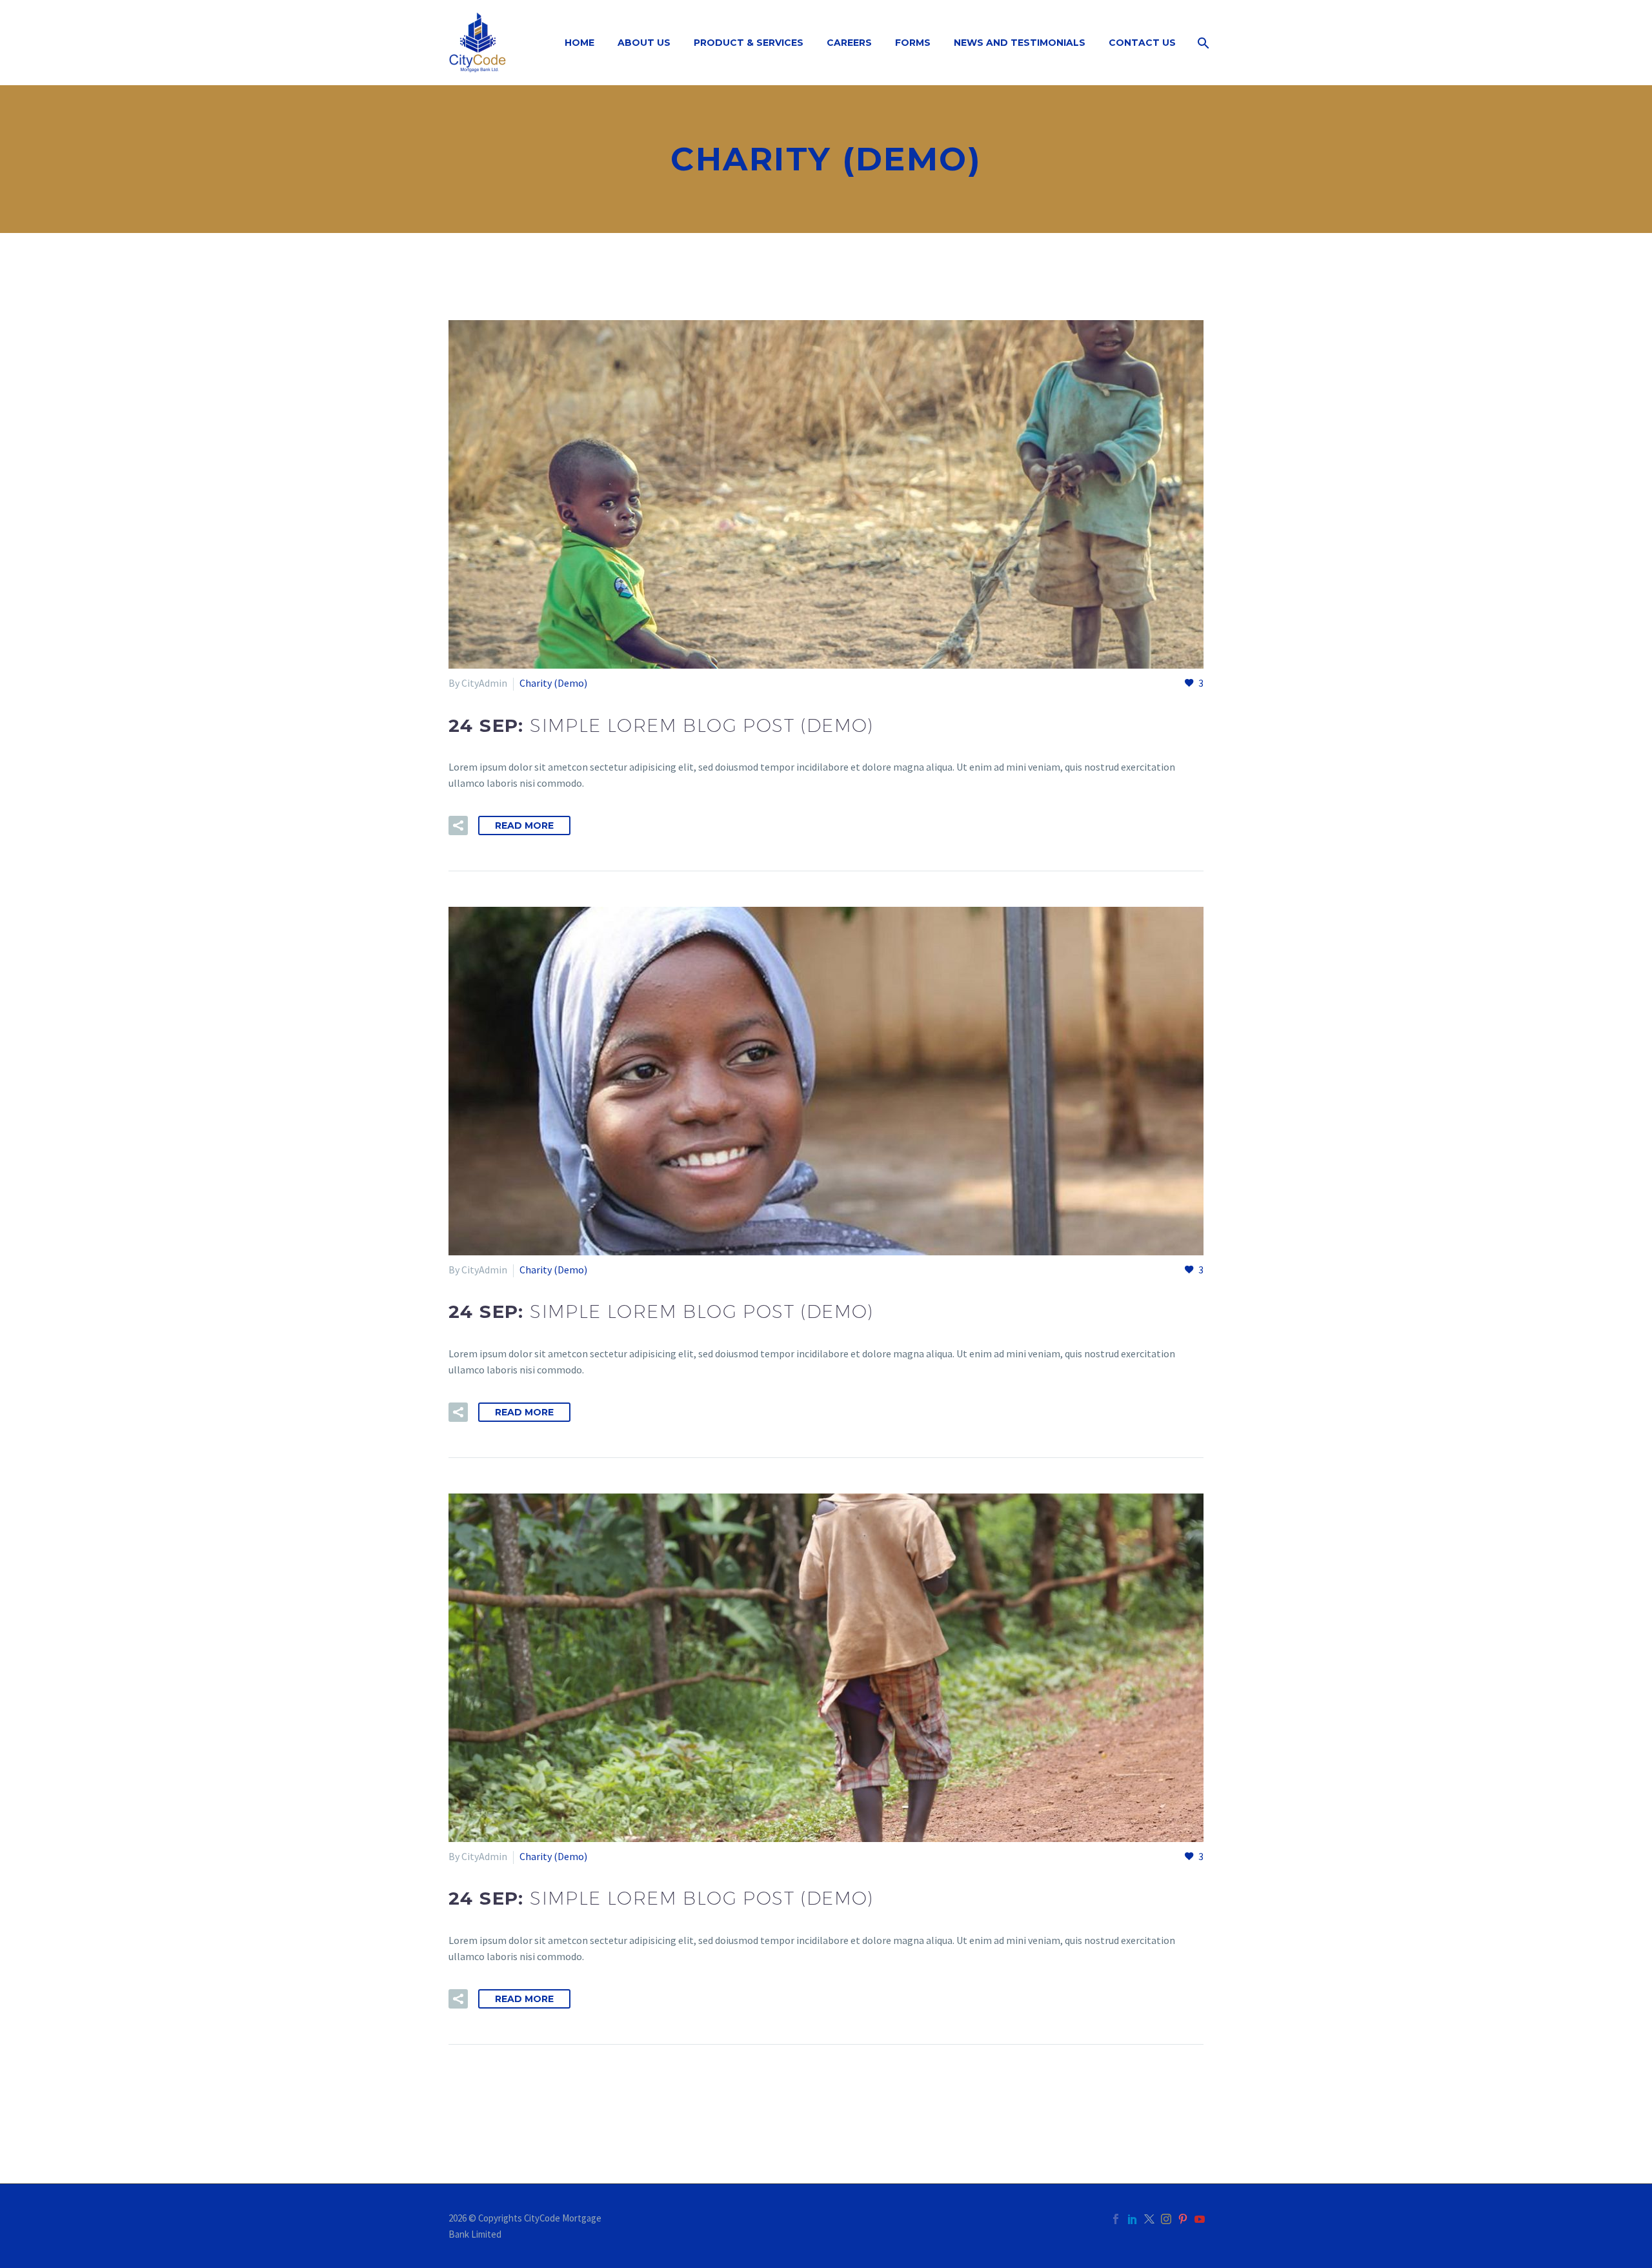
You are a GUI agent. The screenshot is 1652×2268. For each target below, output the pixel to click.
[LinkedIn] (1133, 2219)
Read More (524, 825)
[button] (458, 825)
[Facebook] (1116, 2219)
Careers (849, 43)
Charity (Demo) (553, 683)
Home (579, 43)
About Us (644, 43)
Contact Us (1142, 43)
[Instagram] (1166, 2219)
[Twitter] (1149, 2219)
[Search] (1202, 43)
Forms (913, 43)
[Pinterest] (1183, 2219)
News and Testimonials (1020, 43)
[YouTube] (1200, 2219)
